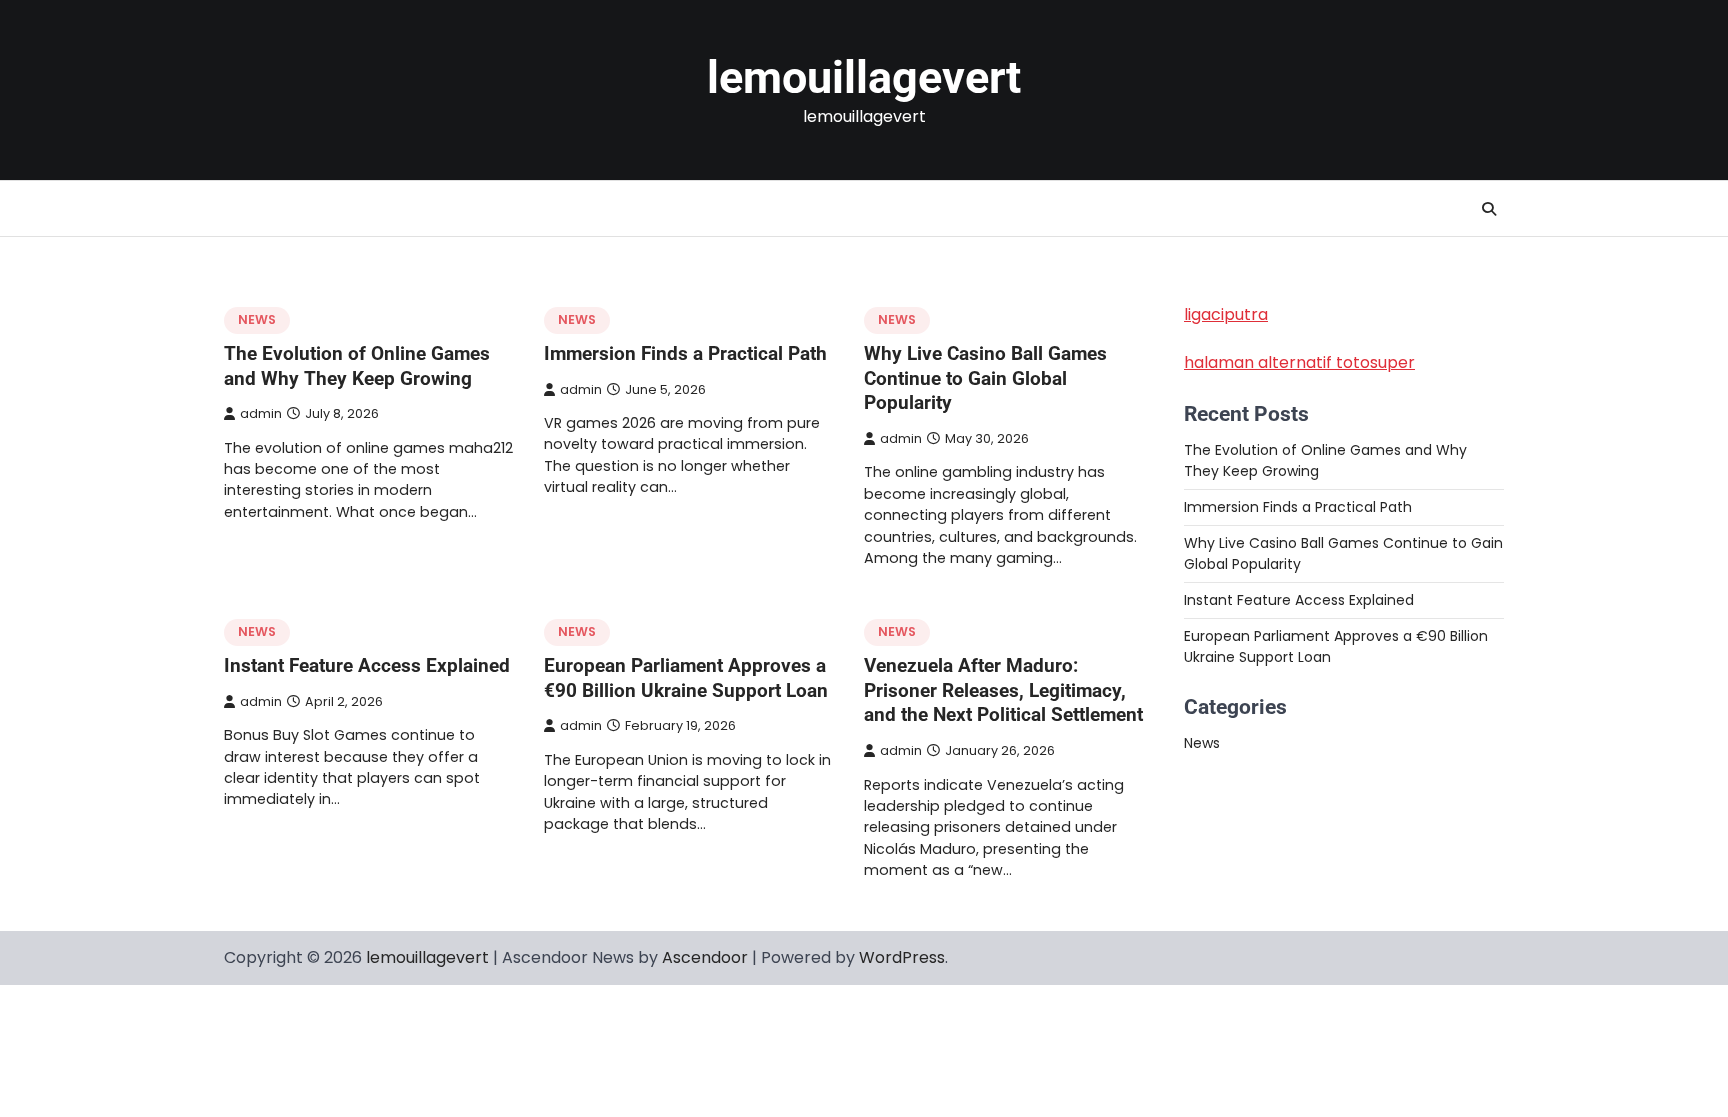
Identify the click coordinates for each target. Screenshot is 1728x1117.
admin (261, 413)
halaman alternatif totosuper (1299, 362)
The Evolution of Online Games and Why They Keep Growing (357, 366)
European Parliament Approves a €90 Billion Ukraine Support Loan (686, 678)
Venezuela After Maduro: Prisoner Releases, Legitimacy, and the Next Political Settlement (1003, 690)
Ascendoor (705, 957)
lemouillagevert (864, 77)
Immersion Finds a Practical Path (685, 353)
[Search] (1489, 209)
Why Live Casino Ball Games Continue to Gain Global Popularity (985, 378)
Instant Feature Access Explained (367, 665)
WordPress (902, 957)
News (257, 319)
